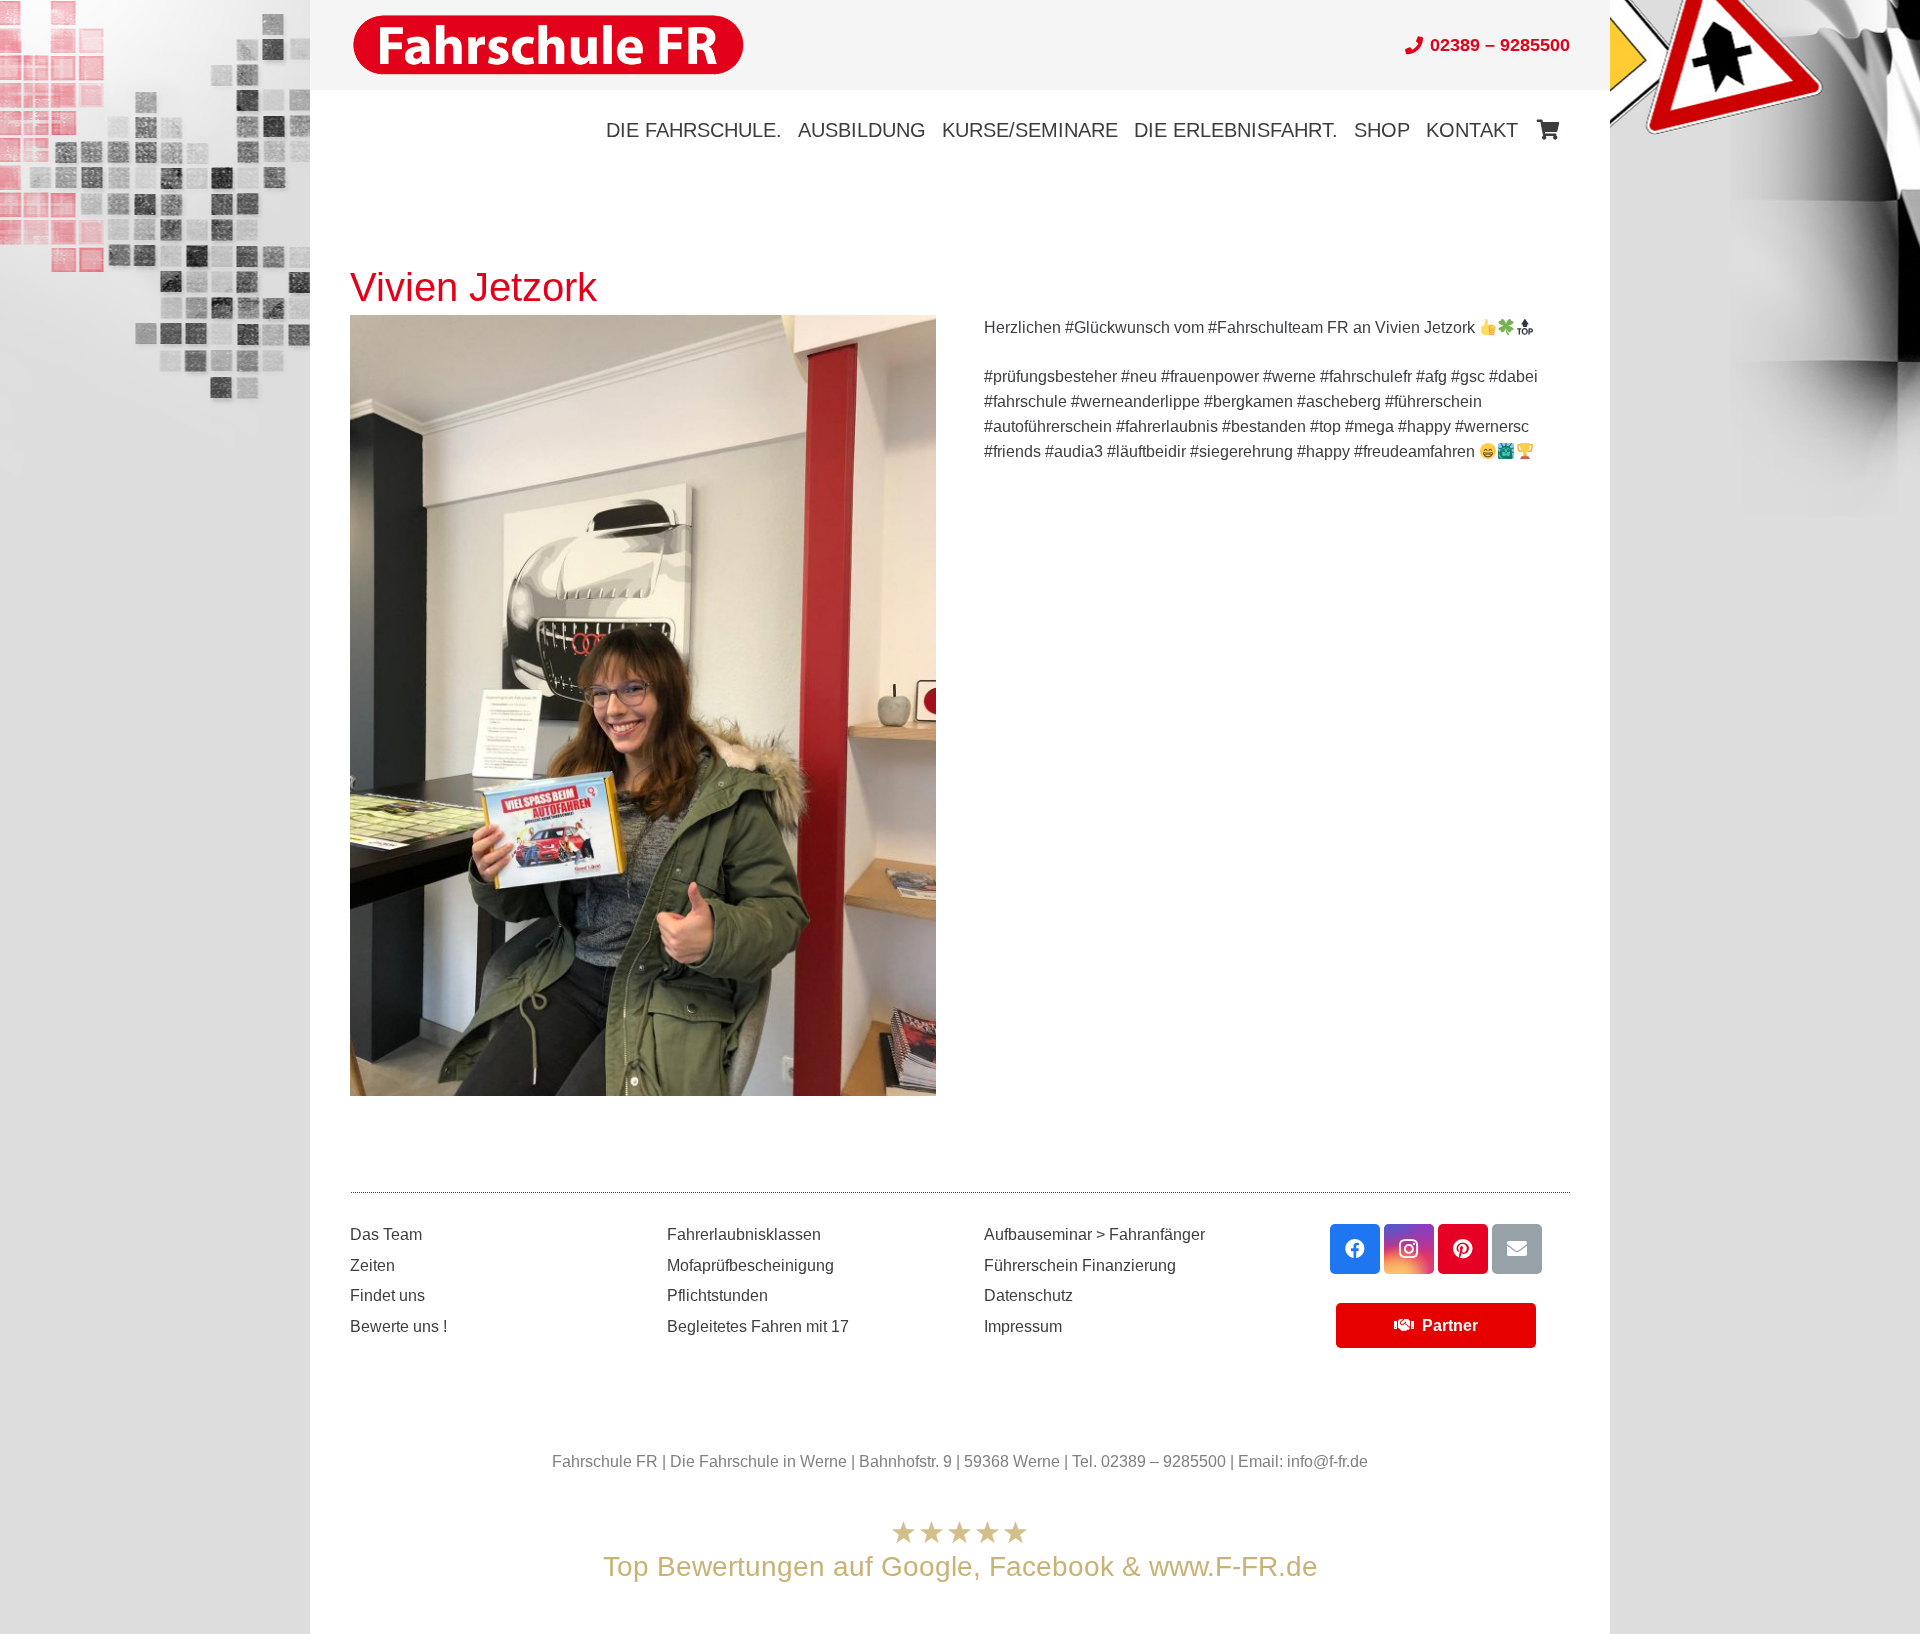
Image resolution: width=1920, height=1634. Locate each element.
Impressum (1023, 1326)
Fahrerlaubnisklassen (744, 1234)
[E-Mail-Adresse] (1517, 1249)
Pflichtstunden (717, 1295)
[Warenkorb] (1548, 130)
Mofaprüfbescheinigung (750, 1265)
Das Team (386, 1234)
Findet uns (387, 1295)
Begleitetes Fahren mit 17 (758, 1326)
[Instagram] (1409, 1249)
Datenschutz (1028, 1295)
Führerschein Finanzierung (1080, 1265)
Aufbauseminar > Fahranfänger (1094, 1234)
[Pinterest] (1463, 1249)
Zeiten (372, 1265)
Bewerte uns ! (398, 1326)
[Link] (548, 45)
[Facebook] (1355, 1249)
